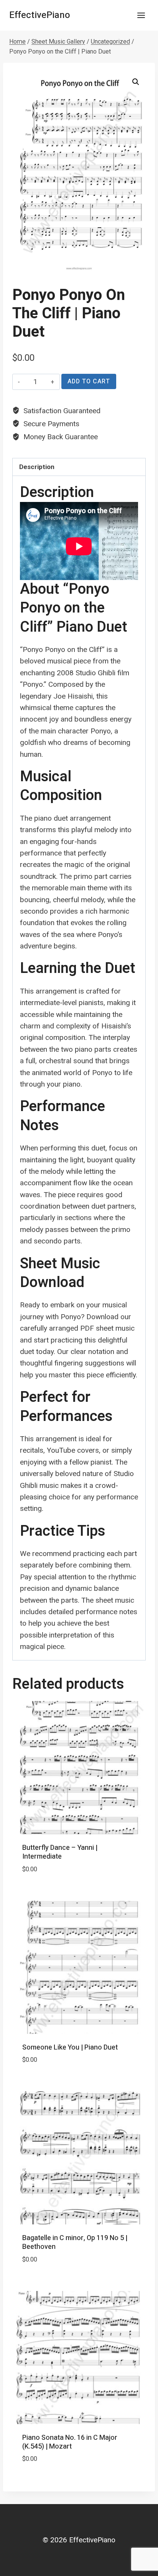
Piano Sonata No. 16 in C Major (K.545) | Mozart (70, 2442)
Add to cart (89, 381)
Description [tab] (37, 467)
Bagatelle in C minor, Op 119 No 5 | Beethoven (75, 2242)
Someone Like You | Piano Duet (70, 2047)
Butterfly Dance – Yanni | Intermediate (60, 1852)
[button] (136, 82)
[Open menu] (141, 15)
